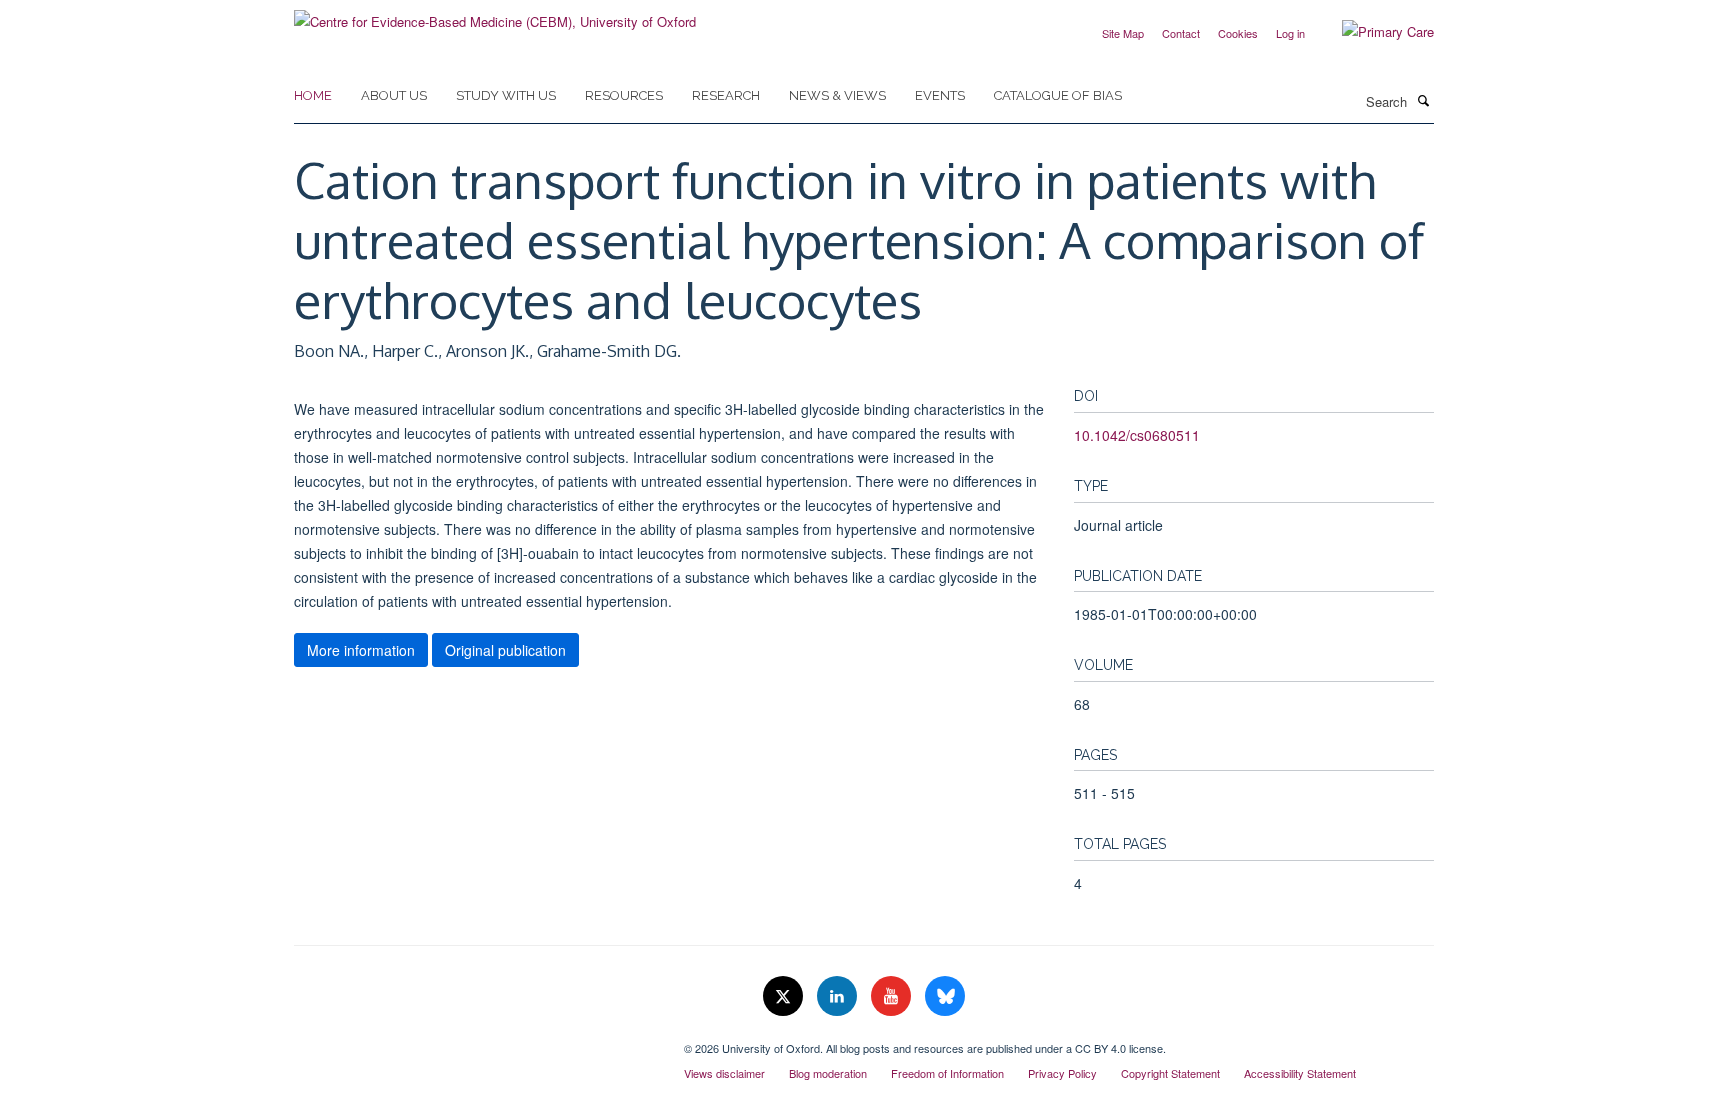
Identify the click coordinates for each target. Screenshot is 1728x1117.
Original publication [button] (505, 650)
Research (726, 95)
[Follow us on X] (785, 996)
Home (313, 95)
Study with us (506, 95)
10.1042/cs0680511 (1137, 435)
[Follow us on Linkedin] (839, 996)
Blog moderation (828, 1073)
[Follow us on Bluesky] (945, 996)
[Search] (1423, 100)
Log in (1290, 33)
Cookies (1238, 33)
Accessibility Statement (1300, 1073)
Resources (624, 95)
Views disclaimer (724, 1073)
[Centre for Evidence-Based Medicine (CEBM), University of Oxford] (495, 14)
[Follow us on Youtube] (893, 996)
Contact (1181, 33)
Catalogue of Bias (1058, 95)
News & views (837, 95)
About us (394, 95)
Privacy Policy (1062, 1073)
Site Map (1123, 33)
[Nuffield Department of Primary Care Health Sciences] (474, 1041)
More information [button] (361, 650)
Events (940, 95)
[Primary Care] (1373, 32)
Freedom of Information (947, 1073)
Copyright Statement (1170, 1073)
